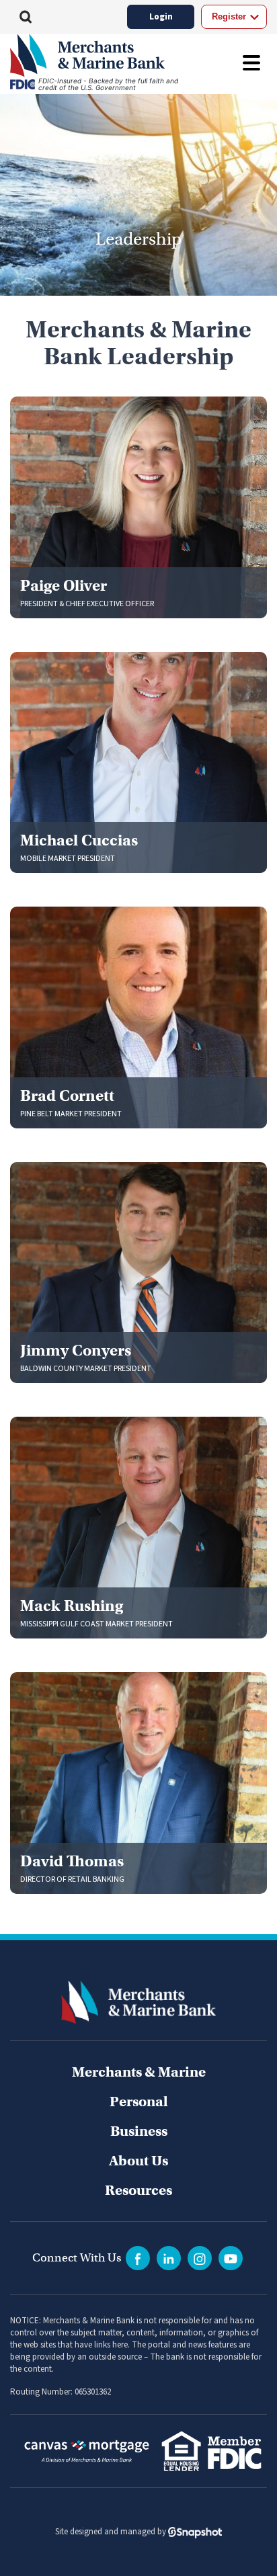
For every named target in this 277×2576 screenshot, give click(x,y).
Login (161, 17)
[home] (104, 55)
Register (229, 16)
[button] (26, 17)
